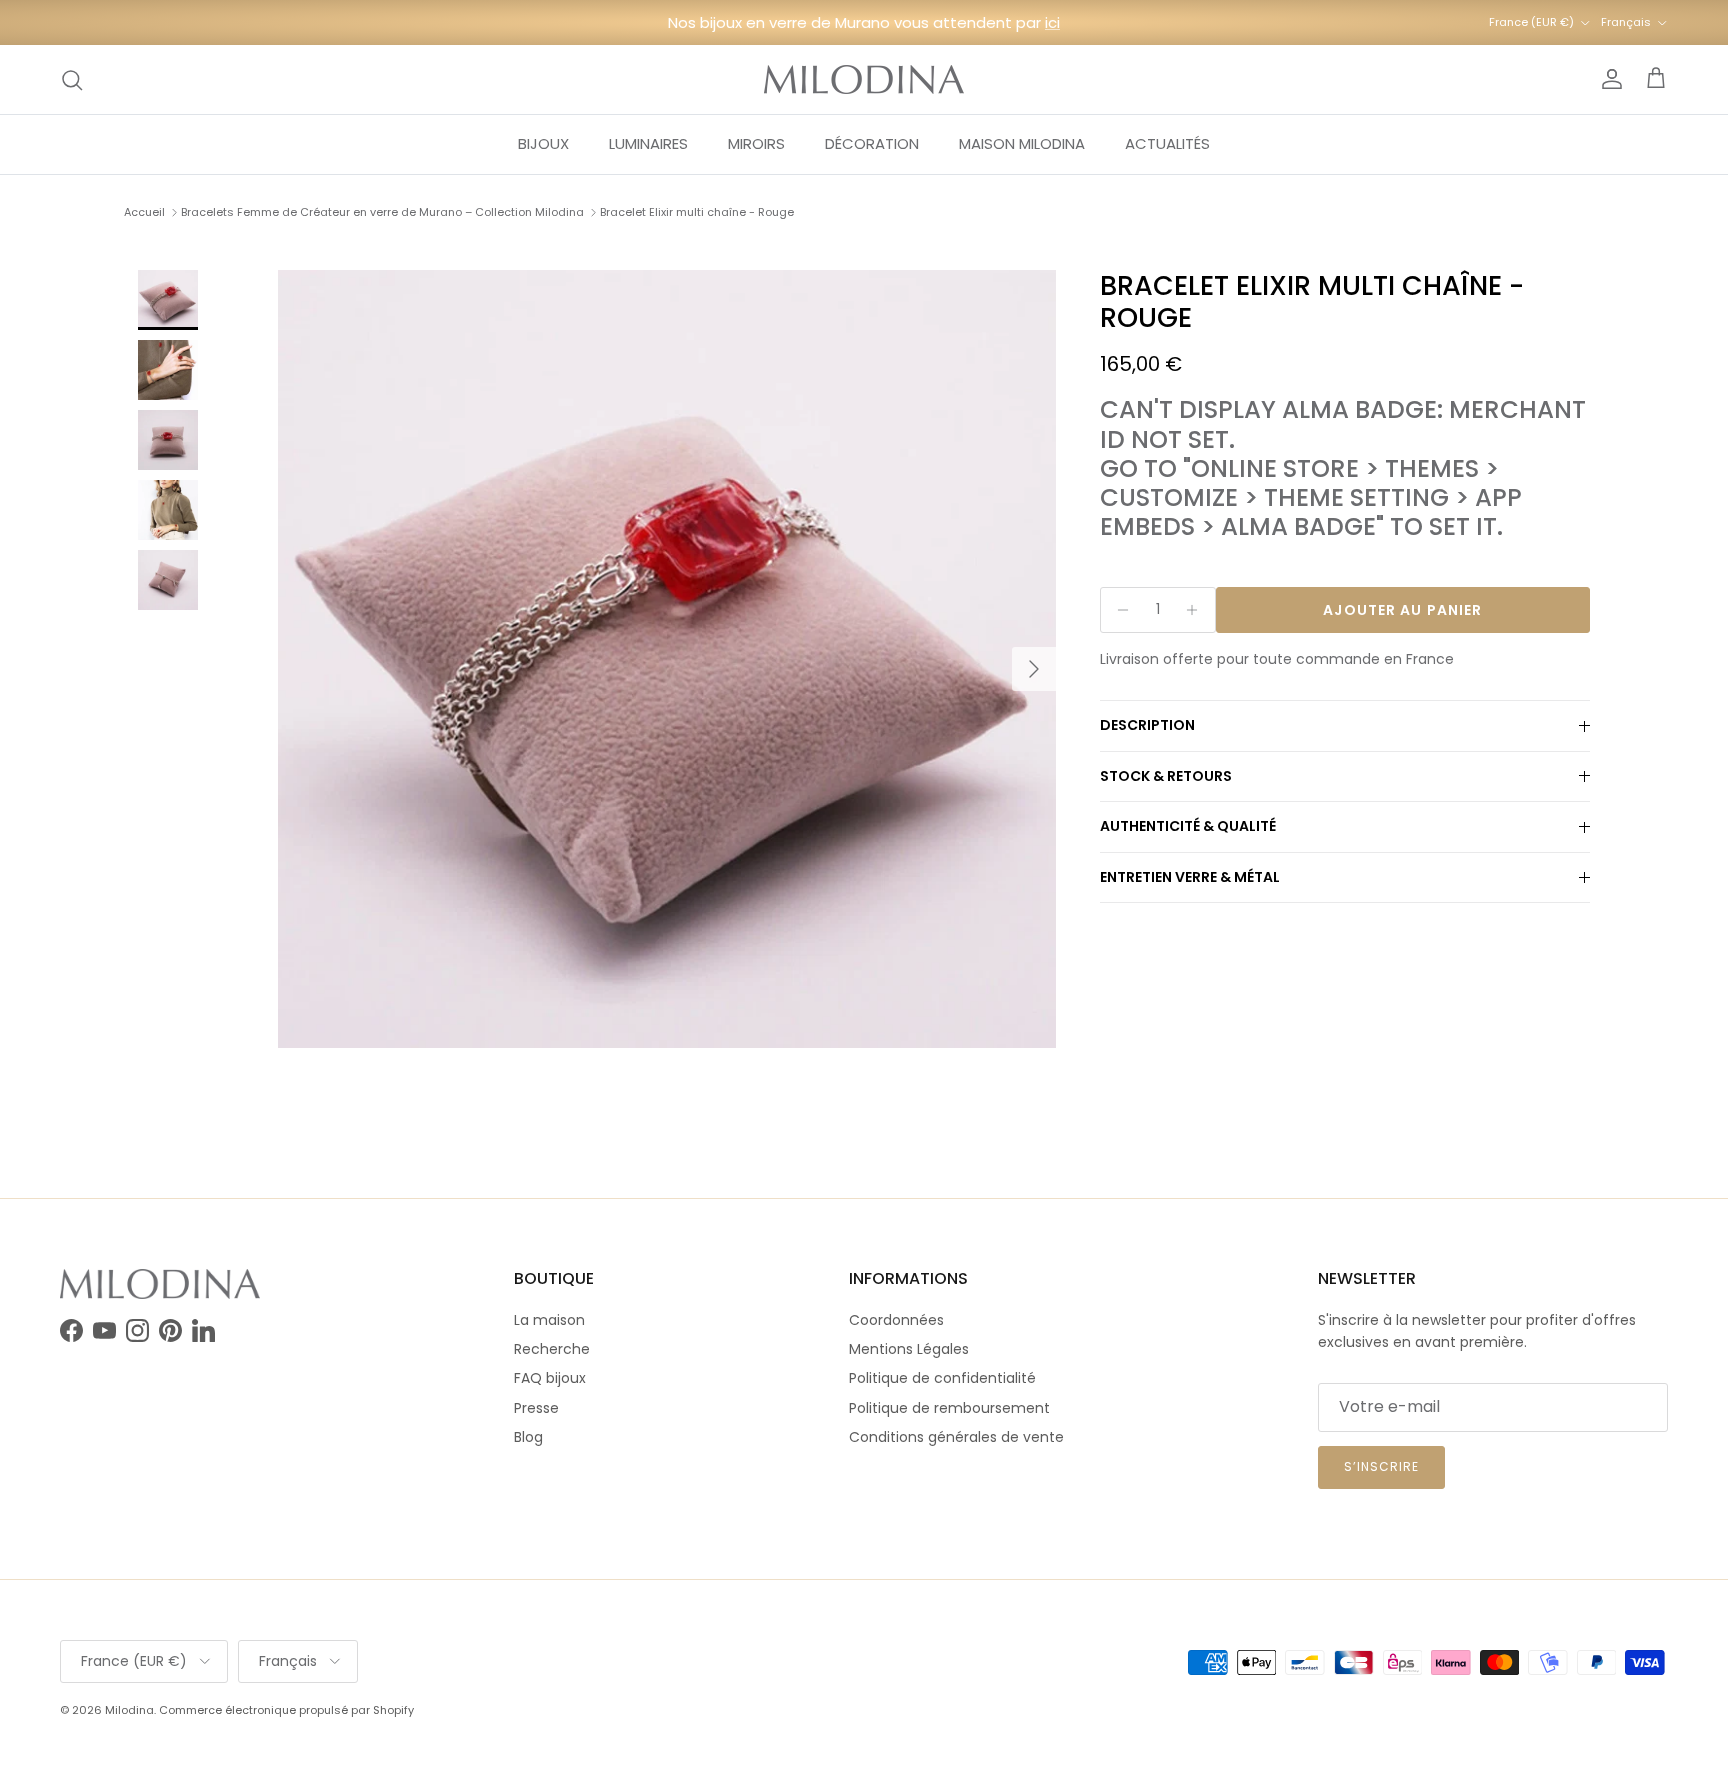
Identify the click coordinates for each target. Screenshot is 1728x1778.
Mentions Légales (909, 1349)
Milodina (129, 1710)
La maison (549, 1320)
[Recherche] (72, 80)
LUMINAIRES (648, 143)
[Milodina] (864, 79)
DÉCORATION (872, 143)
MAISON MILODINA (1022, 143)
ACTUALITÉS (1167, 143)
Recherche (552, 1349)
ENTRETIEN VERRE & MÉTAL (1190, 878)
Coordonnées (896, 1320)
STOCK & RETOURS (1166, 776)
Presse (536, 1408)
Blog (528, 1437)
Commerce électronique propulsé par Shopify (286, 1710)
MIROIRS (756, 143)
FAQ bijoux (550, 1378)
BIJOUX (543, 143)
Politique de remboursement (949, 1408)
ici (1052, 22)
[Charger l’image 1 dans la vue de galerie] (667, 659)
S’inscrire (1381, 1466)
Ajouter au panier (1402, 610)
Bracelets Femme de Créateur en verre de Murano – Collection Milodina (382, 212)
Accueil (144, 212)
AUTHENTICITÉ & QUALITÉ (1188, 827)
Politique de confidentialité (942, 1378)
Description (1147, 726)
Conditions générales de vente (956, 1437)
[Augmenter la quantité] (1197, 610)
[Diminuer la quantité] (1118, 610)
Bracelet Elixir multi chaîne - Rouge (697, 212)
